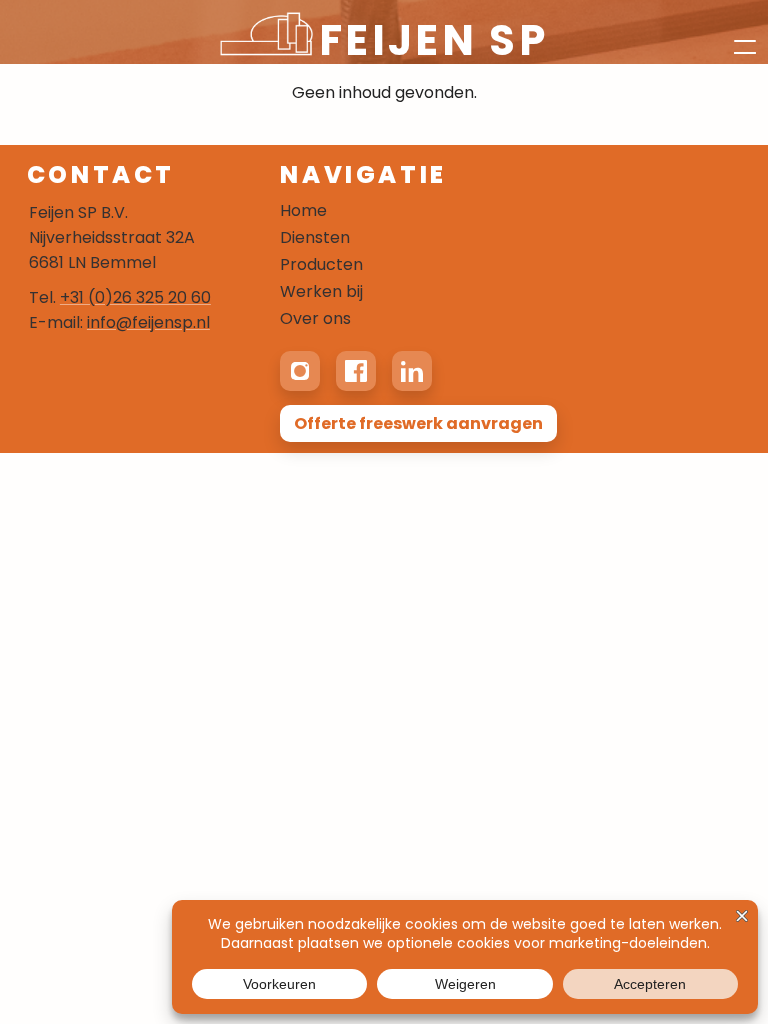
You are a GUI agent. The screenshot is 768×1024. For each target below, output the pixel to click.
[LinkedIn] (412, 371)
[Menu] (734, 32)
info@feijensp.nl (148, 322)
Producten (321, 264)
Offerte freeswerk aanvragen (418, 423)
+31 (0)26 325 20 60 (135, 297)
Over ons (315, 318)
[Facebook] (356, 371)
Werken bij (321, 291)
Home (303, 210)
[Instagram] (300, 371)
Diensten (315, 237)
